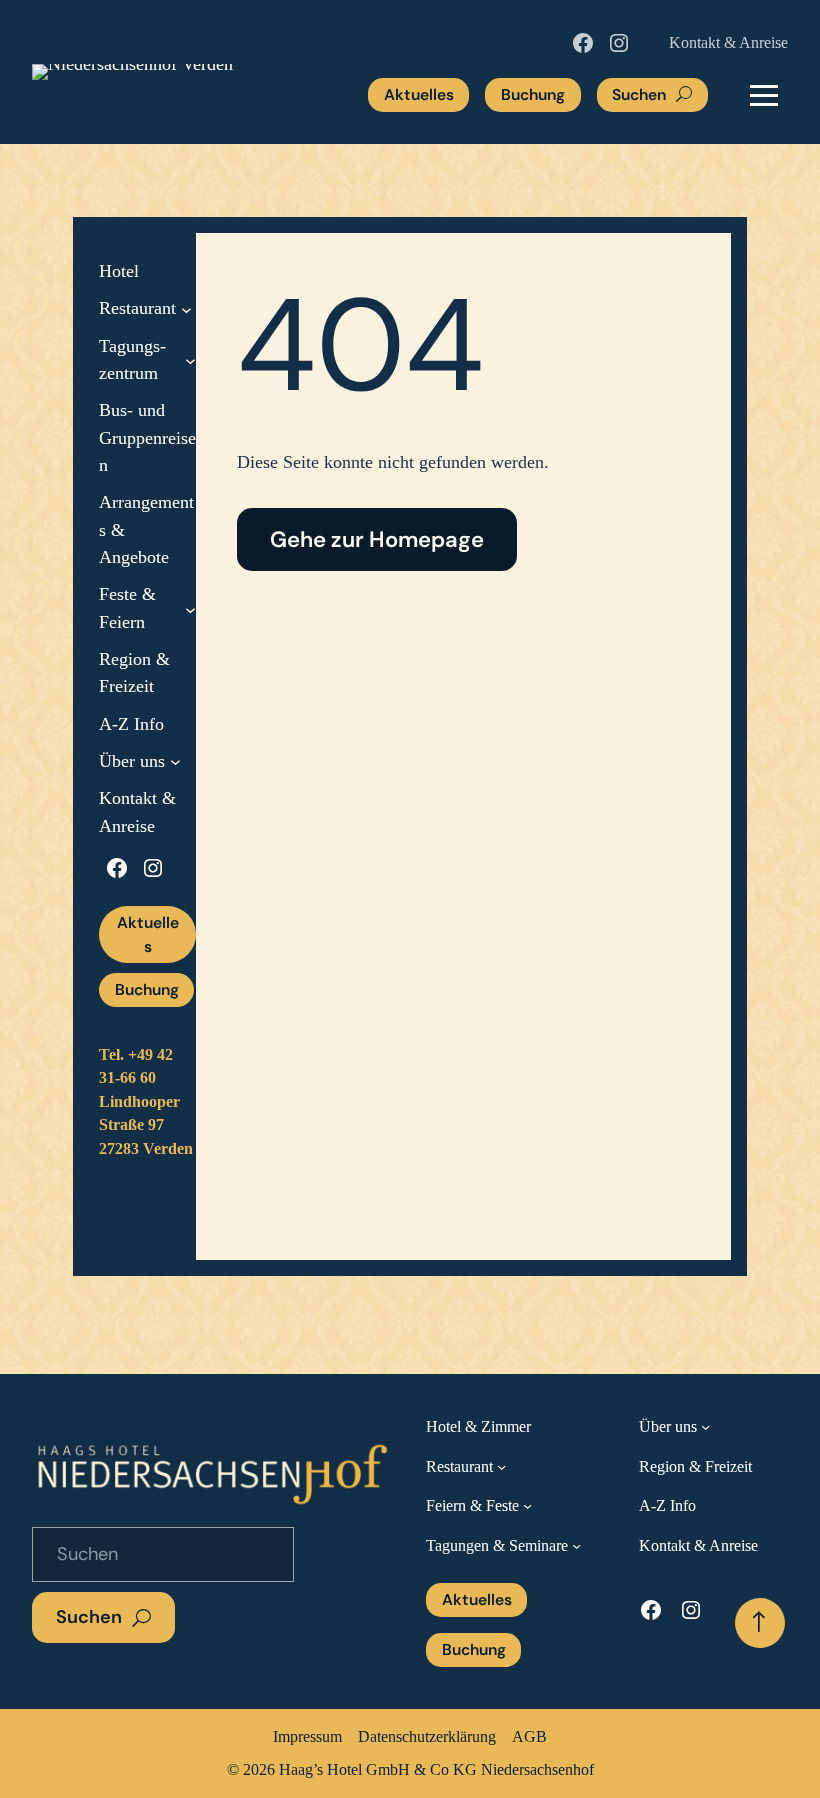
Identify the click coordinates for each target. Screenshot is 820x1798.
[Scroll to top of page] (760, 1623)
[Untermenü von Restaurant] (186, 309)
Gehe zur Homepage (377, 539)
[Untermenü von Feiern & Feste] (527, 1505)
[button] (764, 95)
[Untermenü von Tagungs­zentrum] (190, 360)
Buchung (533, 94)
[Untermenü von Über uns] (175, 761)
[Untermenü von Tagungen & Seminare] (576, 1545)
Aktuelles (419, 94)
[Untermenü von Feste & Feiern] (190, 608)
